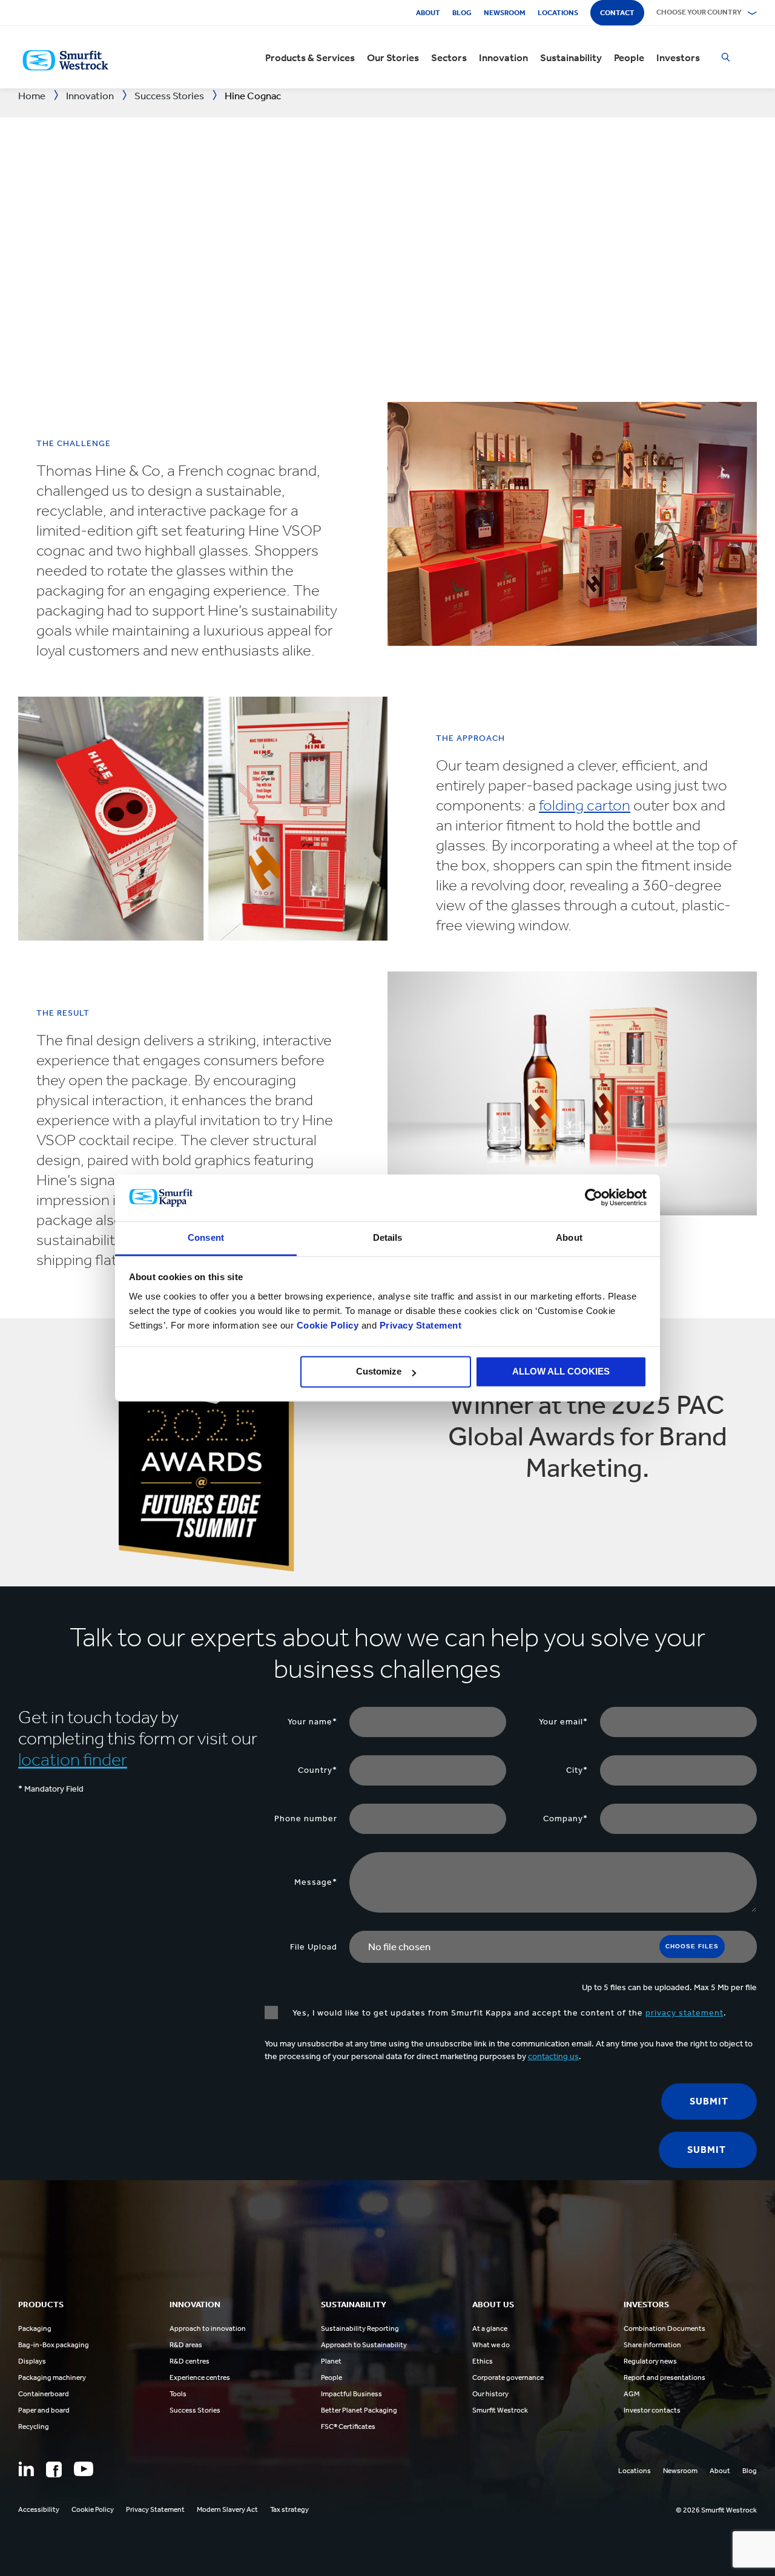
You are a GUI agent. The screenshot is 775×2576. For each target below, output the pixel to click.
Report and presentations (665, 2377)
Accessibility (39, 2509)
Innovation (503, 57)
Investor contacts (652, 2410)
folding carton (585, 805)
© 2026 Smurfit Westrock (716, 2510)
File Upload (314, 1947)
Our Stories (393, 57)
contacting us (553, 2056)
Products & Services (310, 57)
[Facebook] (54, 2469)
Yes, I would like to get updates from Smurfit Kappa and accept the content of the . (508, 2013)
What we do (491, 2345)
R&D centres (190, 2361)
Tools (178, 2394)
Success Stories (195, 2410)
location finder (73, 1759)
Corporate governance (508, 2377)
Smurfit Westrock (500, 2410)
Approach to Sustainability (364, 2345)
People (629, 57)
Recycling (34, 2426)
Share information (652, 2345)
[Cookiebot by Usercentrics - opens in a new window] (594, 1198)
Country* (318, 1770)
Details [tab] (388, 1237)
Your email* (563, 1722)
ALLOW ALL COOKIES (561, 1372)
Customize (379, 1372)
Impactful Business (351, 2394)
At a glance (490, 2328)
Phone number (306, 1819)
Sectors (449, 57)
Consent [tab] (206, 1237)
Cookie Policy (328, 1325)
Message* (316, 1882)
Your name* (312, 1722)
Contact (617, 13)
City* (577, 1770)
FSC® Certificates (348, 2426)
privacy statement (684, 2013)
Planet (331, 2361)
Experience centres (200, 2377)
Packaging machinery (52, 2377)
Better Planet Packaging (359, 2410)
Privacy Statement (419, 1325)
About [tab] (569, 1237)
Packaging (35, 2328)
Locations (558, 13)
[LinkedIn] (26, 2469)
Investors (678, 57)
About (428, 13)
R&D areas (186, 2345)
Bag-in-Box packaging (54, 2345)
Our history (490, 2394)
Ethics (483, 2361)
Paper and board (44, 2410)
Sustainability (571, 57)
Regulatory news (650, 2361)
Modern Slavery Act (227, 2509)
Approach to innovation (208, 2328)
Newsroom (505, 13)
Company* (566, 1819)
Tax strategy (289, 2509)
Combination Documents (665, 2328)
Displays (32, 2361)
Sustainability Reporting (360, 2328)
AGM (632, 2394)
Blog (462, 13)
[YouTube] (84, 2469)
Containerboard (44, 2394)
